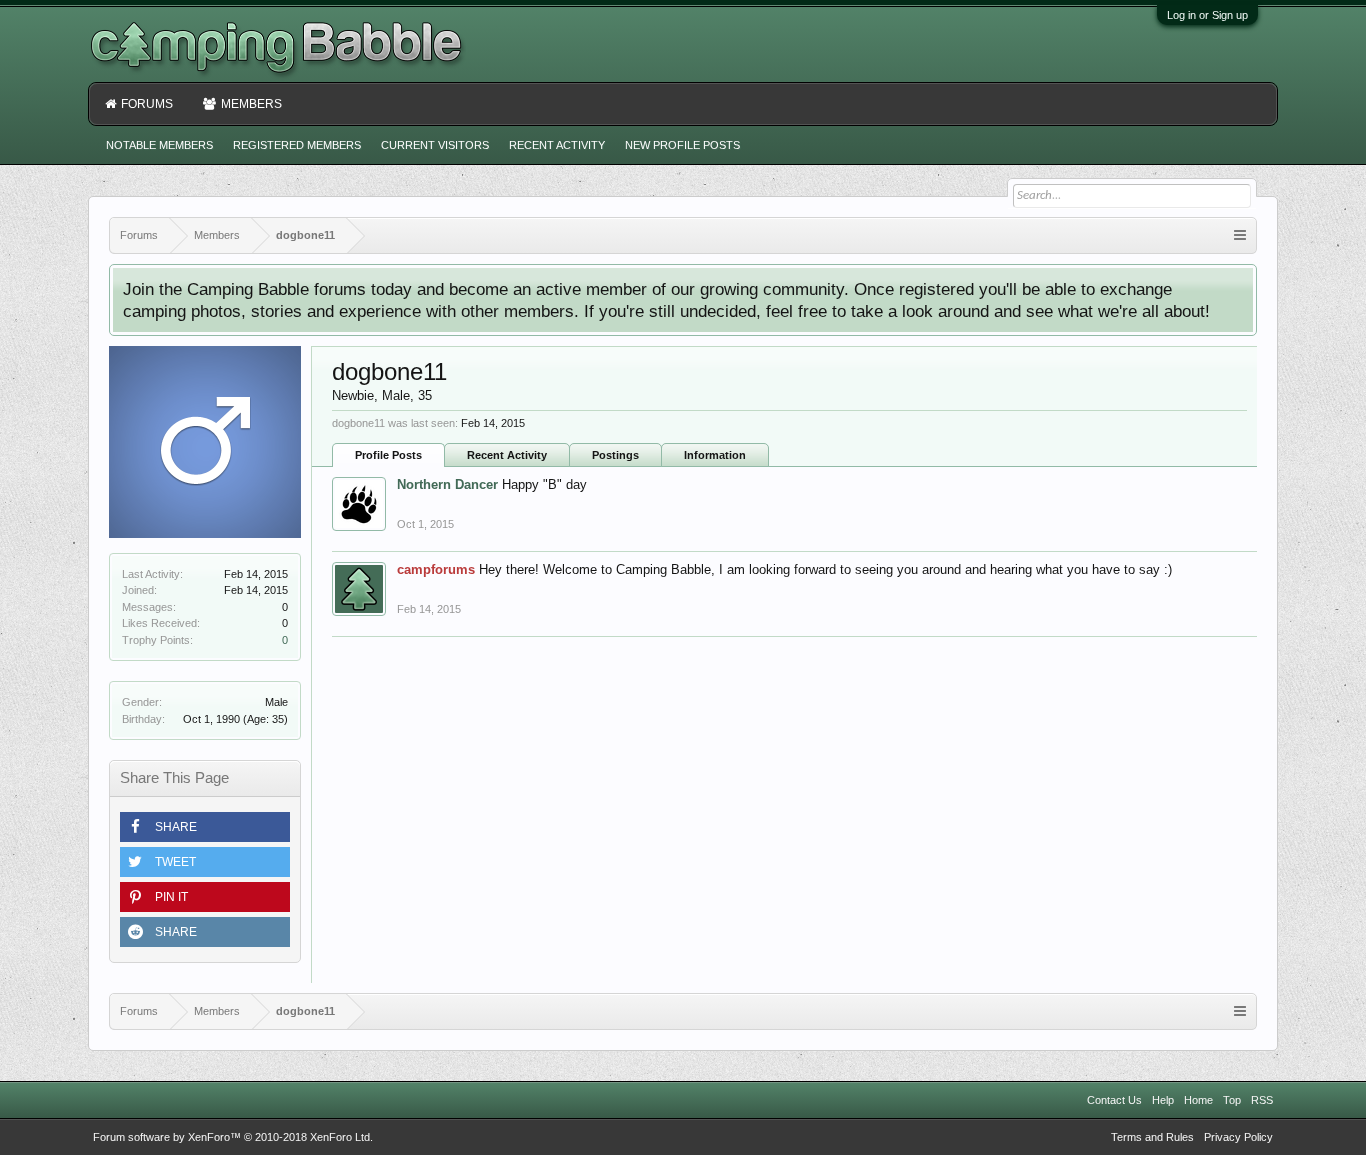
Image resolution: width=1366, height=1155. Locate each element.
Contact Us (1114, 1100)
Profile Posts (388, 455)
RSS (1262, 1100)
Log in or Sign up (1207, 15)
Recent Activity (507, 455)
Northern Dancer (447, 484)
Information (715, 455)
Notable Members (159, 145)
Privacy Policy (1238, 1137)
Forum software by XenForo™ (233, 1137)
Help (1163, 1100)
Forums (147, 104)
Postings (615, 455)
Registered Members (297, 145)
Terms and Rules (1152, 1137)
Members (251, 104)
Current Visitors (435, 145)
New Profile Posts (682, 145)
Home (1198, 1100)
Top (1232, 1100)
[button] (205, 827)
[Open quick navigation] (1240, 235)
